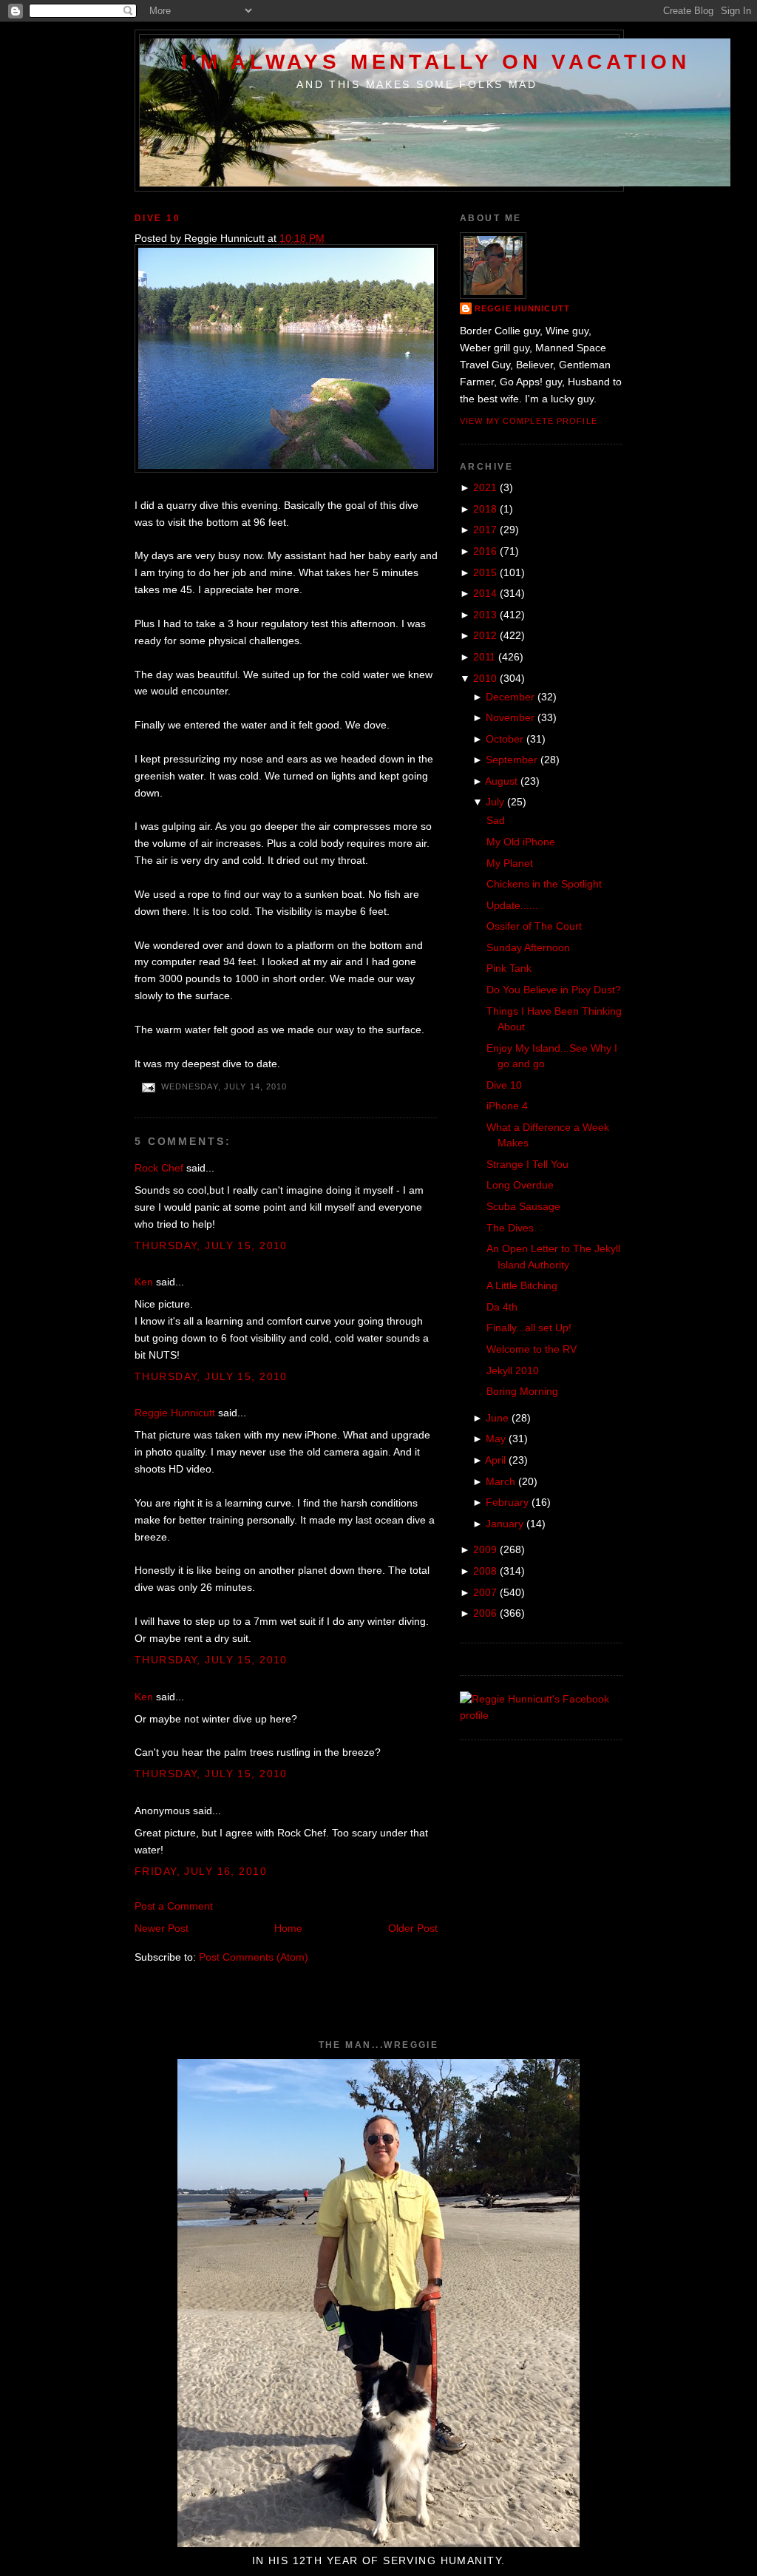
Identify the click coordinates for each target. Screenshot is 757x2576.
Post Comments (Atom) (254, 1957)
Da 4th (502, 1307)
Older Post (413, 1928)
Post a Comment (174, 1906)
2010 (485, 678)
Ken (144, 1282)
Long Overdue (520, 1185)
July (495, 802)
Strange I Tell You (527, 1164)
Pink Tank (509, 968)
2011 (484, 657)
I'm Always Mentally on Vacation (436, 61)
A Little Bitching (522, 1285)
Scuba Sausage (523, 1206)
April (495, 1460)
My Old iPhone (521, 842)
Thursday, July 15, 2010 (211, 1245)
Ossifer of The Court (534, 926)
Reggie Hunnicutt (175, 1413)
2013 (485, 615)
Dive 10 (157, 218)
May (496, 1439)
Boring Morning (522, 1391)
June (497, 1418)
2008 (485, 1571)
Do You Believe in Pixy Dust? (554, 990)
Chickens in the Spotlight (544, 884)
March (500, 1481)
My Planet (510, 863)
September (512, 760)
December (510, 697)
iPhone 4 (507, 1106)
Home (288, 1928)
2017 (485, 530)
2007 (485, 1592)
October (505, 739)
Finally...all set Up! (529, 1328)
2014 (485, 593)
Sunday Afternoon (528, 947)
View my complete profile (529, 421)
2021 (485, 487)
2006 (485, 1613)
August (501, 781)
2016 (485, 551)
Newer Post (162, 1928)
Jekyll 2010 (513, 1370)
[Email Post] (148, 1087)
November (510, 717)
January (505, 1524)
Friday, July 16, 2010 (201, 1871)
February (507, 1502)
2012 (485, 635)
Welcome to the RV (532, 1349)
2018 (485, 509)
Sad (496, 820)
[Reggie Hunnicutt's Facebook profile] (541, 1715)
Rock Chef (159, 1168)
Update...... (512, 905)
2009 (485, 1549)
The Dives (510, 1228)
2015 (485, 572)
